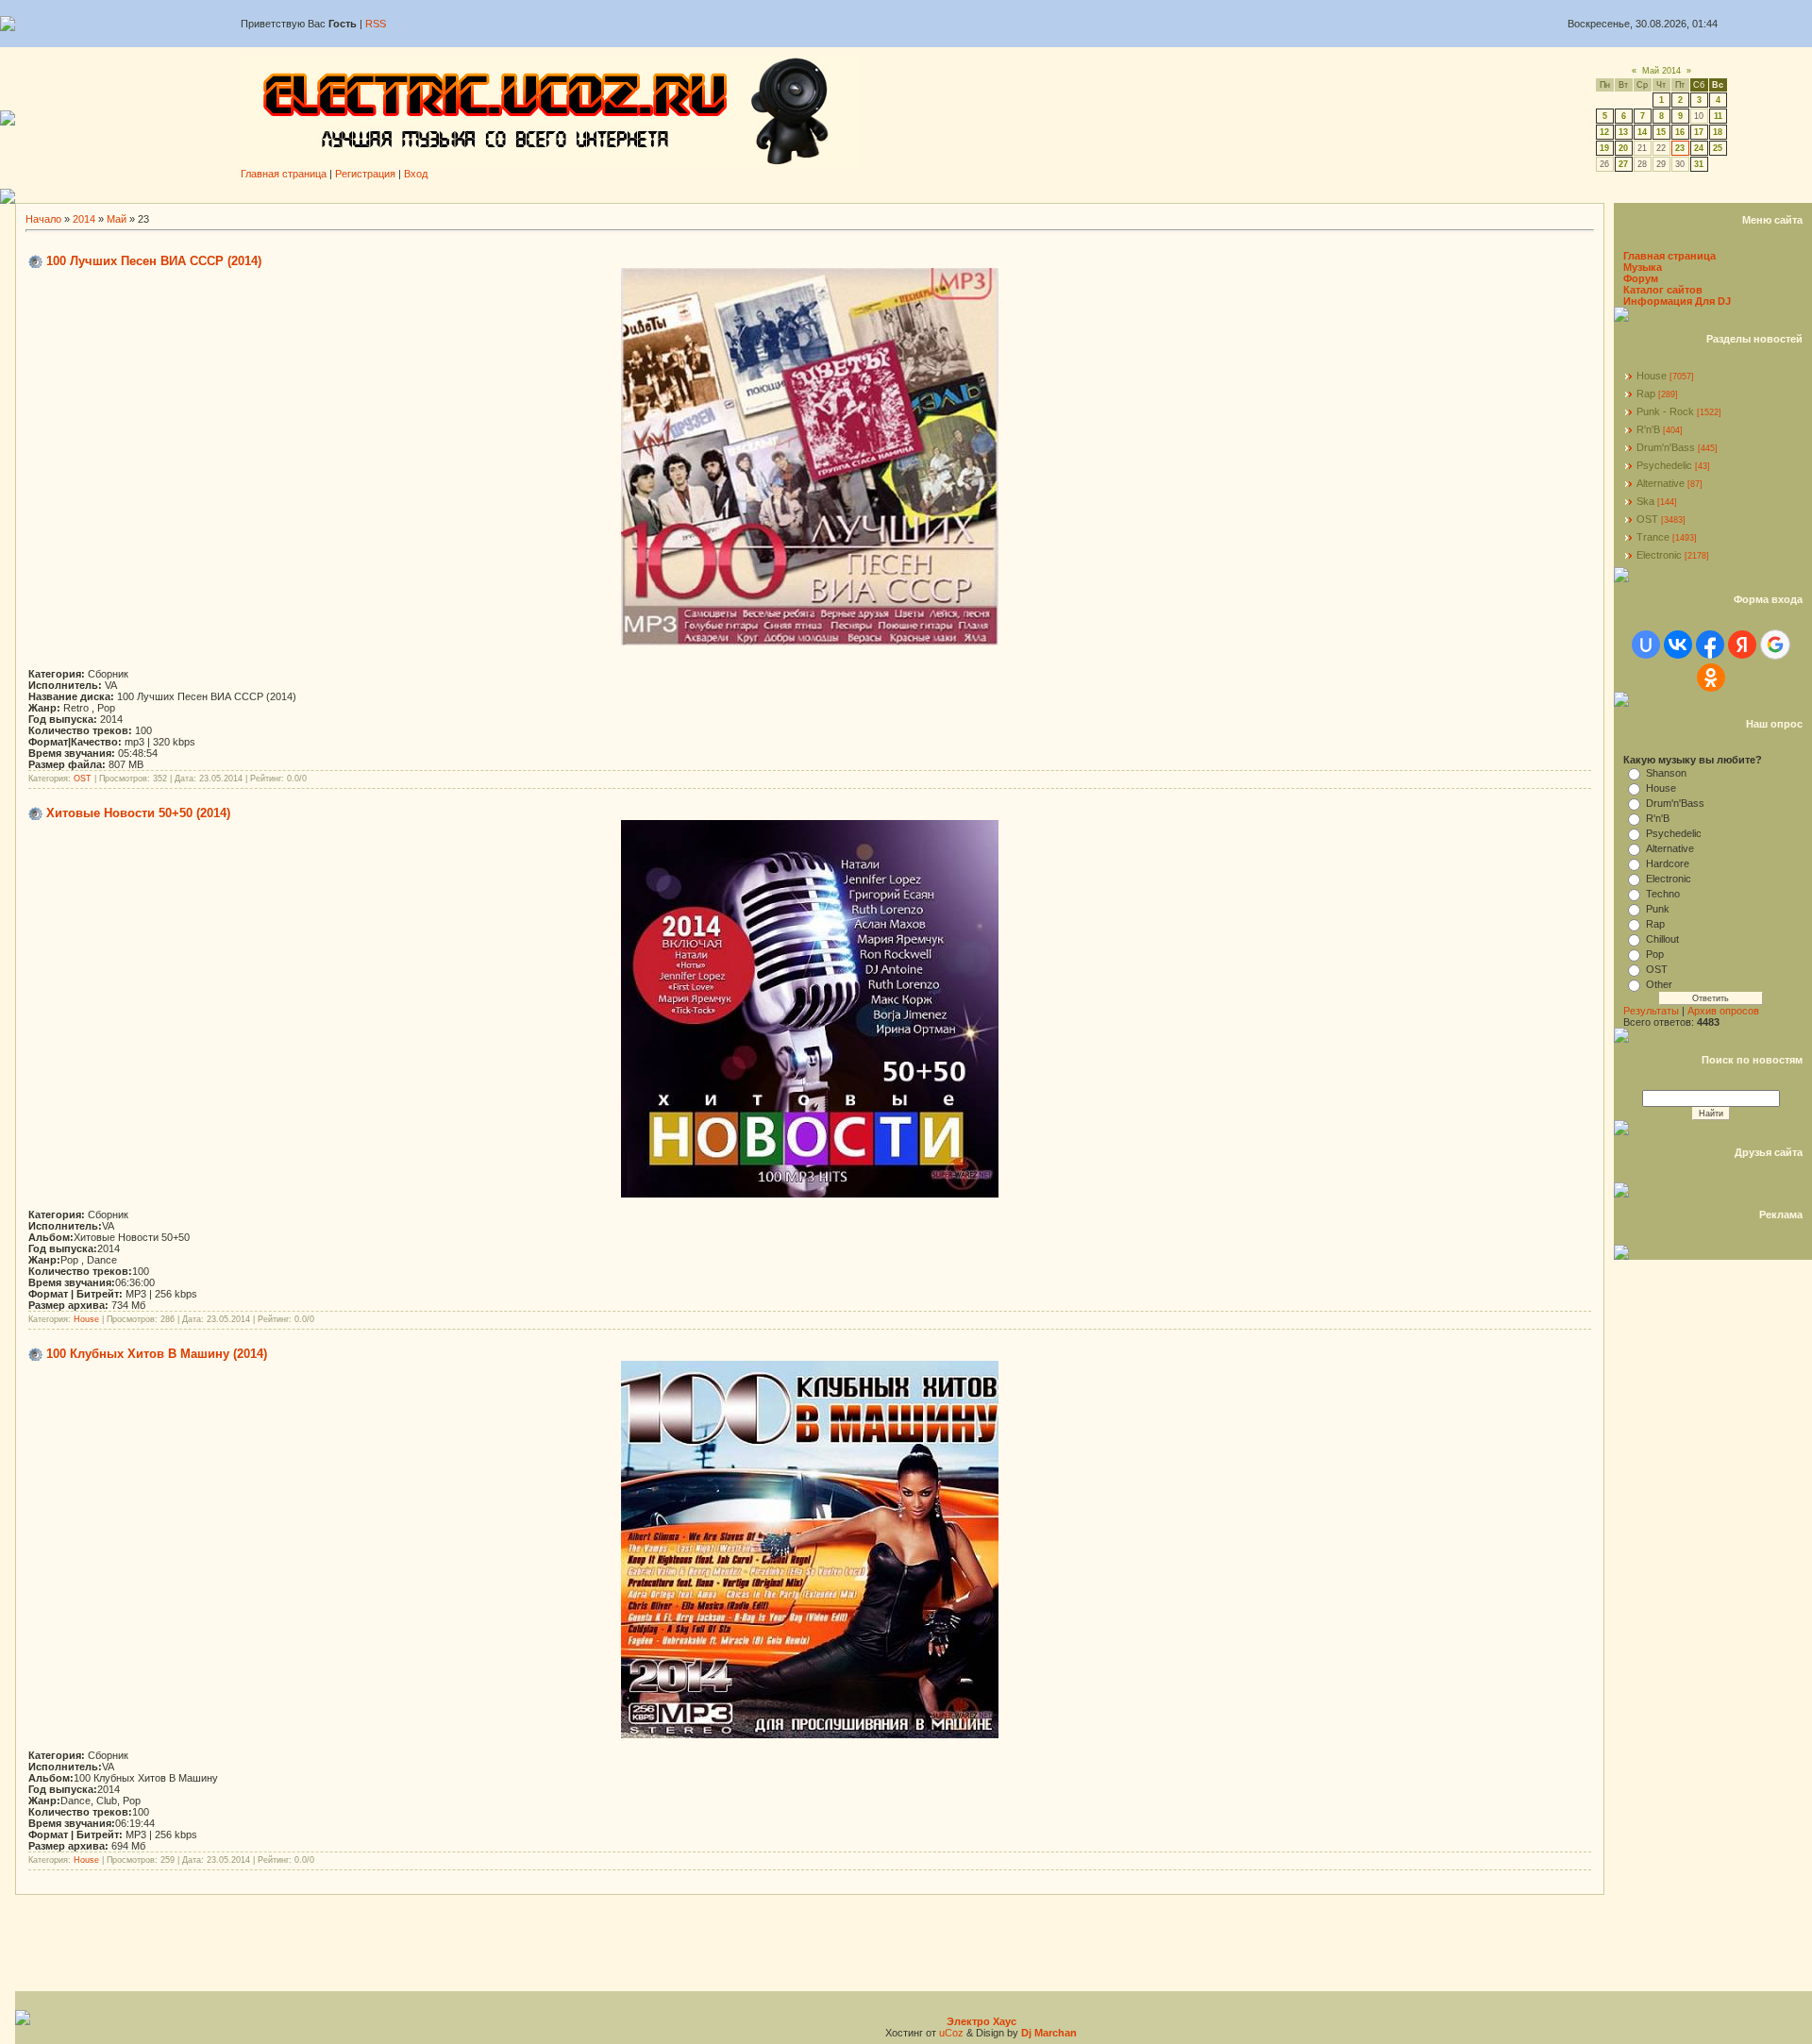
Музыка (1643, 267)
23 (1680, 148)
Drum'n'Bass (1666, 447)
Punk (1658, 909)
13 (1623, 132)
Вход (416, 174)
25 (1718, 148)
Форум (1641, 278)
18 (1718, 132)
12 (1604, 132)
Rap (1646, 394)
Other (1659, 984)
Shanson (1666, 773)
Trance (1653, 537)
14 (1642, 132)
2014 (84, 219)
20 (1623, 148)
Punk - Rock (1665, 411)
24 (1699, 148)
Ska (1645, 501)
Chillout (1662, 939)
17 (1699, 132)
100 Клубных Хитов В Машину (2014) (157, 1354)
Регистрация (365, 174)
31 (1699, 164)
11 (1718, 116)
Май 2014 (1661, 71)
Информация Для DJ (1677, 301)
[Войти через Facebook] (1710, 645)
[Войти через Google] (1775, 645)
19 (1604, 148)
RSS (376, 24)
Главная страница (284, 174)
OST (83, 779)
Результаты (1651, 1011)
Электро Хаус (981, 2021)
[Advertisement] (914, 196)
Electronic (1659, 555)
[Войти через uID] (1646, 645)
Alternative (1661, 483)
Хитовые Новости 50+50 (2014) (138, 813)
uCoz (951, 2033)
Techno (1663, 894)
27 (1623, 164)
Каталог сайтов (1663, 290)
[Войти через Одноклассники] (1711, 678)
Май (117, 219)
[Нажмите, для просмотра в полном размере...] (810, 642)
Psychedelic (1664, 465)
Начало (43, 219)
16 (1680, 132)
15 (1661, 132)
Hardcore (1668, 863)
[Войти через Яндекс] (1742, 645)
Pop (1655, 954)
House (86, 1319)
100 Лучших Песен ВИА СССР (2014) (154, 261)
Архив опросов (1723, 1011)
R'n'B (1648, 429)
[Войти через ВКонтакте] (1678, 645)
